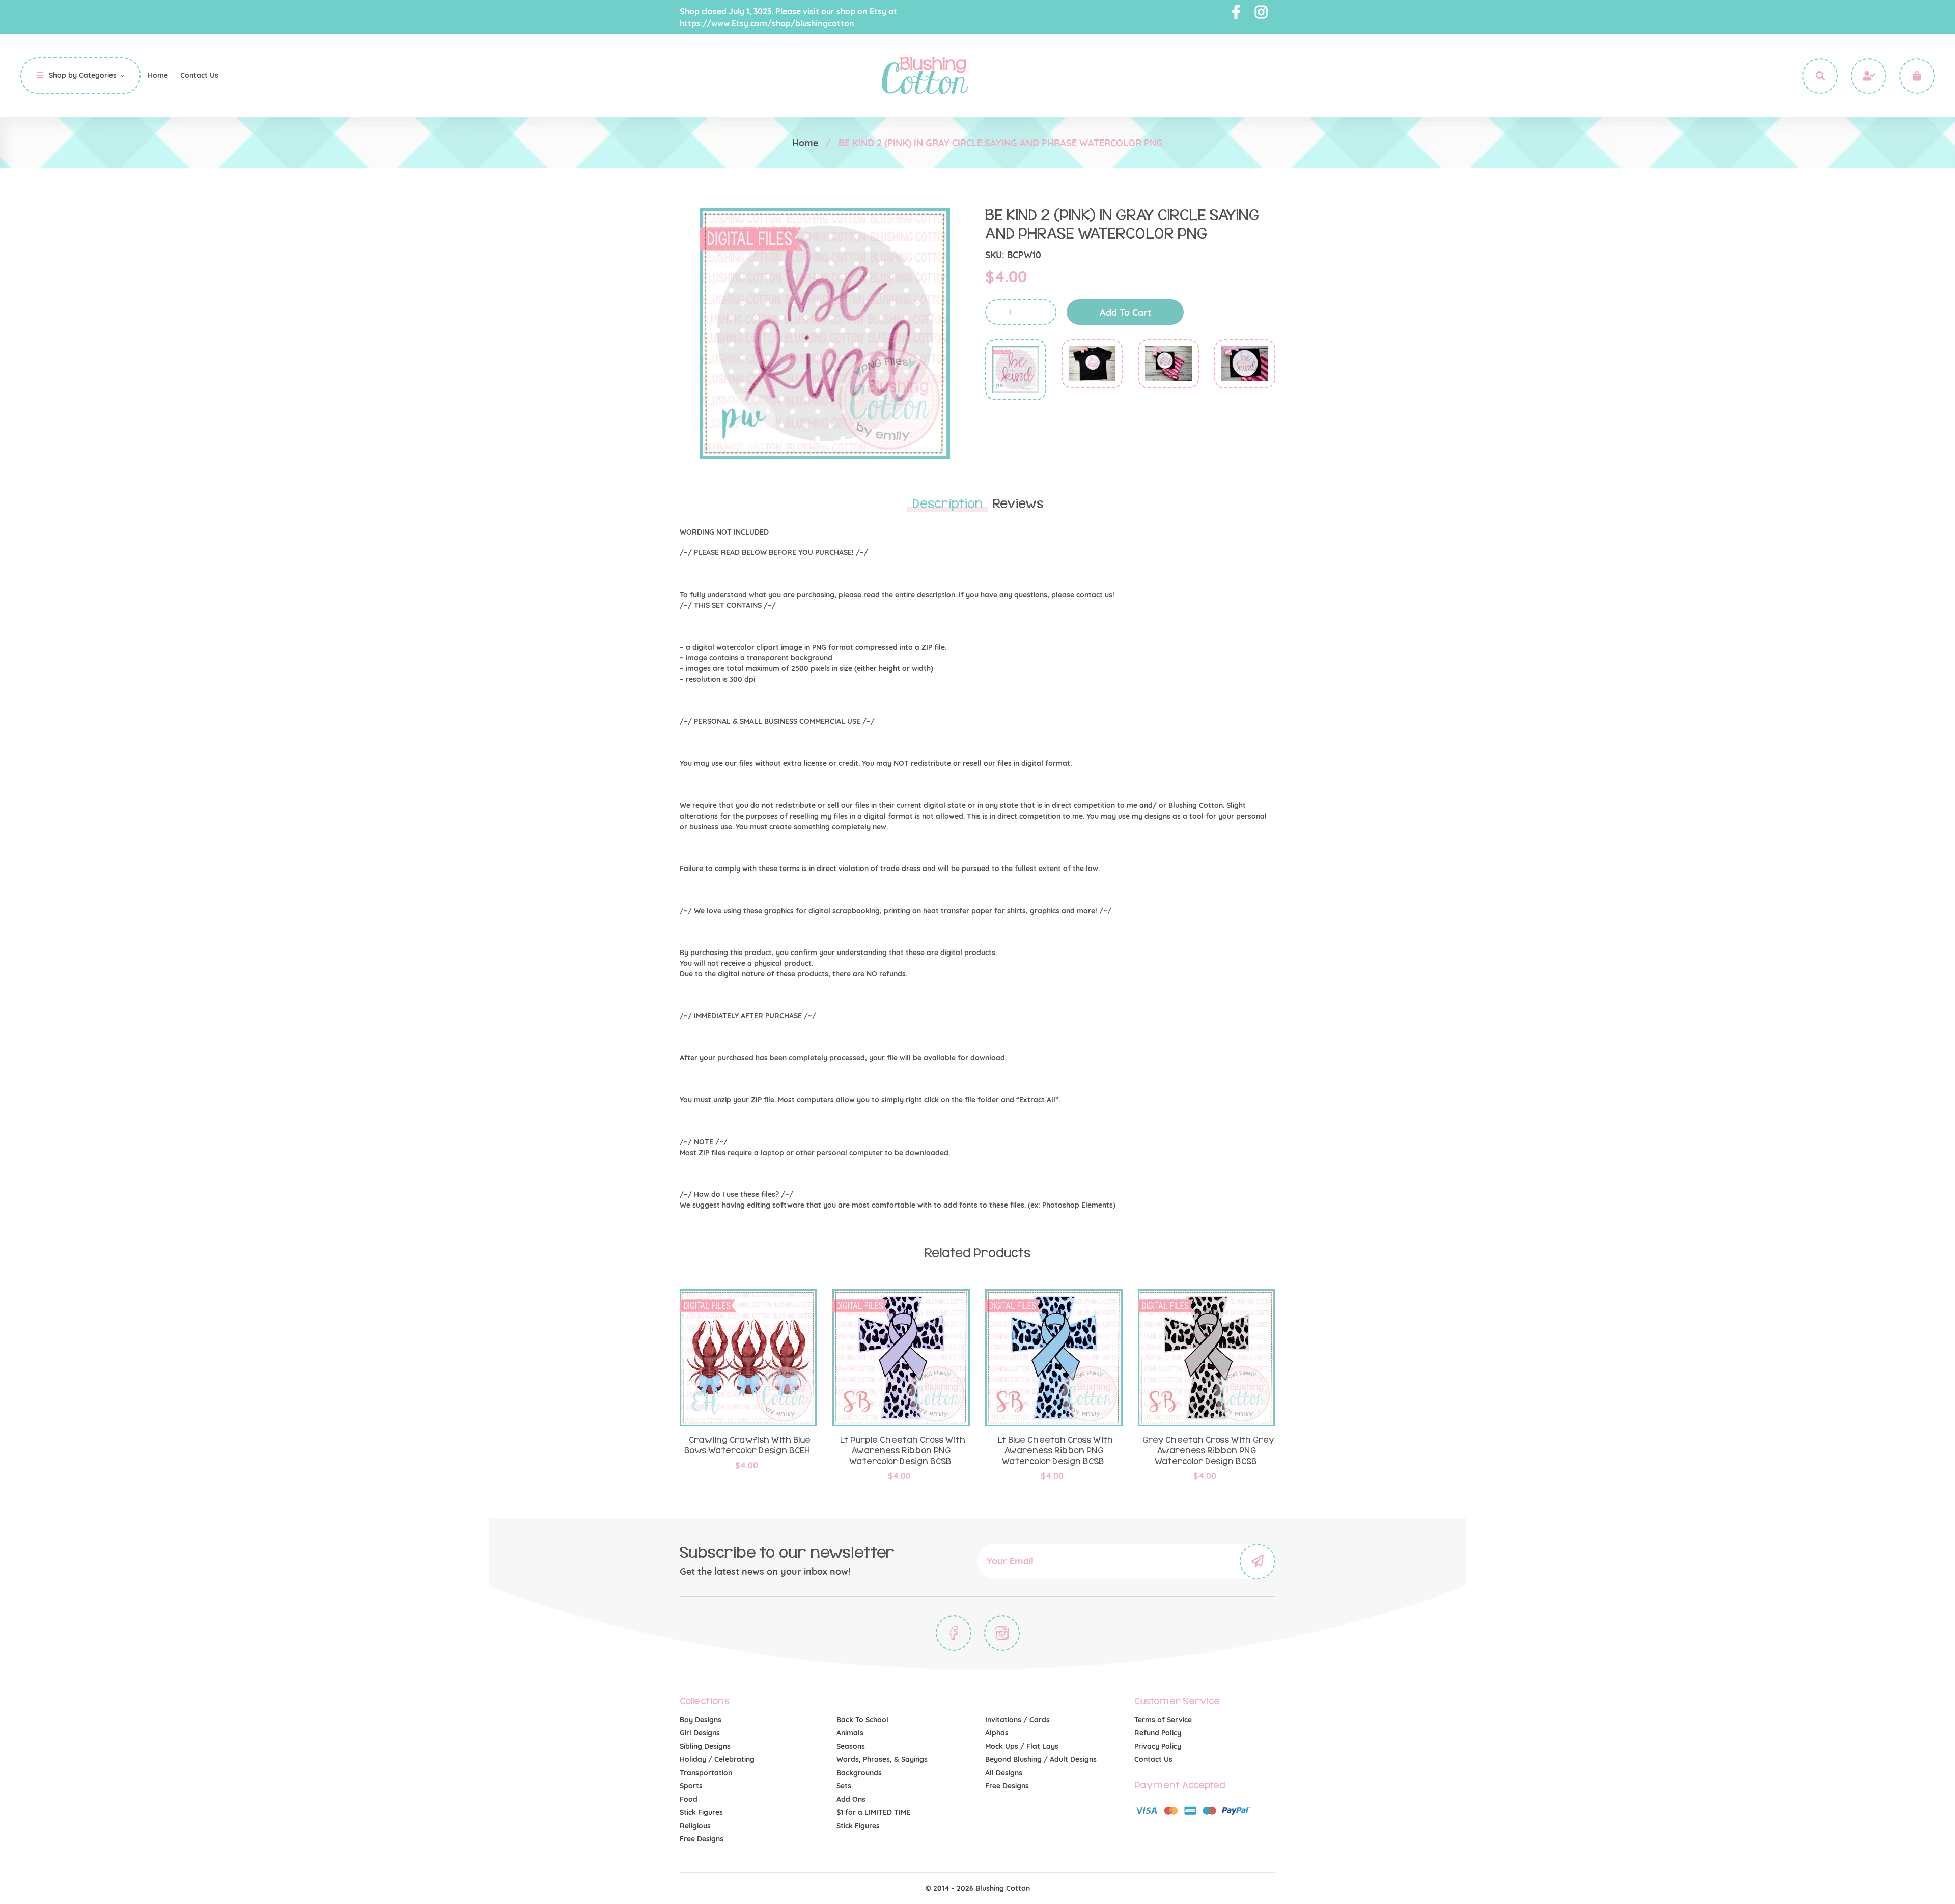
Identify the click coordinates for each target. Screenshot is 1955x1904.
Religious (695, 1826)
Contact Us (1153, 1759)
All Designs (1004, 1773)
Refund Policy (1158, 1733)
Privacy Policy (1158, 1746)
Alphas (997, 1733)
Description (947, 504)
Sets (844, 1786)
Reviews (1018, 504)
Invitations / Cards (1017, 1720)
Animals (850, 1733)
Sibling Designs (705, 1746)
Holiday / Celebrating (717, 1759)
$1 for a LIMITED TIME (873, 1812)
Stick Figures (701, 1812)
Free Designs (702, 1839)
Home (805, 143)
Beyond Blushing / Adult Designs (1041, 1759)
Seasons (851, 1746)
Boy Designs (701, 1720)
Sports (691, 1786)
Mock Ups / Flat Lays (1022, 1746)
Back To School (862, 1720)
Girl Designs (700, 1733)
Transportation (706, 1773)
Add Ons (851, 1799)
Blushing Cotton (1003, 1888)
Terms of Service (1163, 1720)
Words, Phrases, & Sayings (882, 1759)
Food (689, 1799)
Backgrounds (859, 1773)
